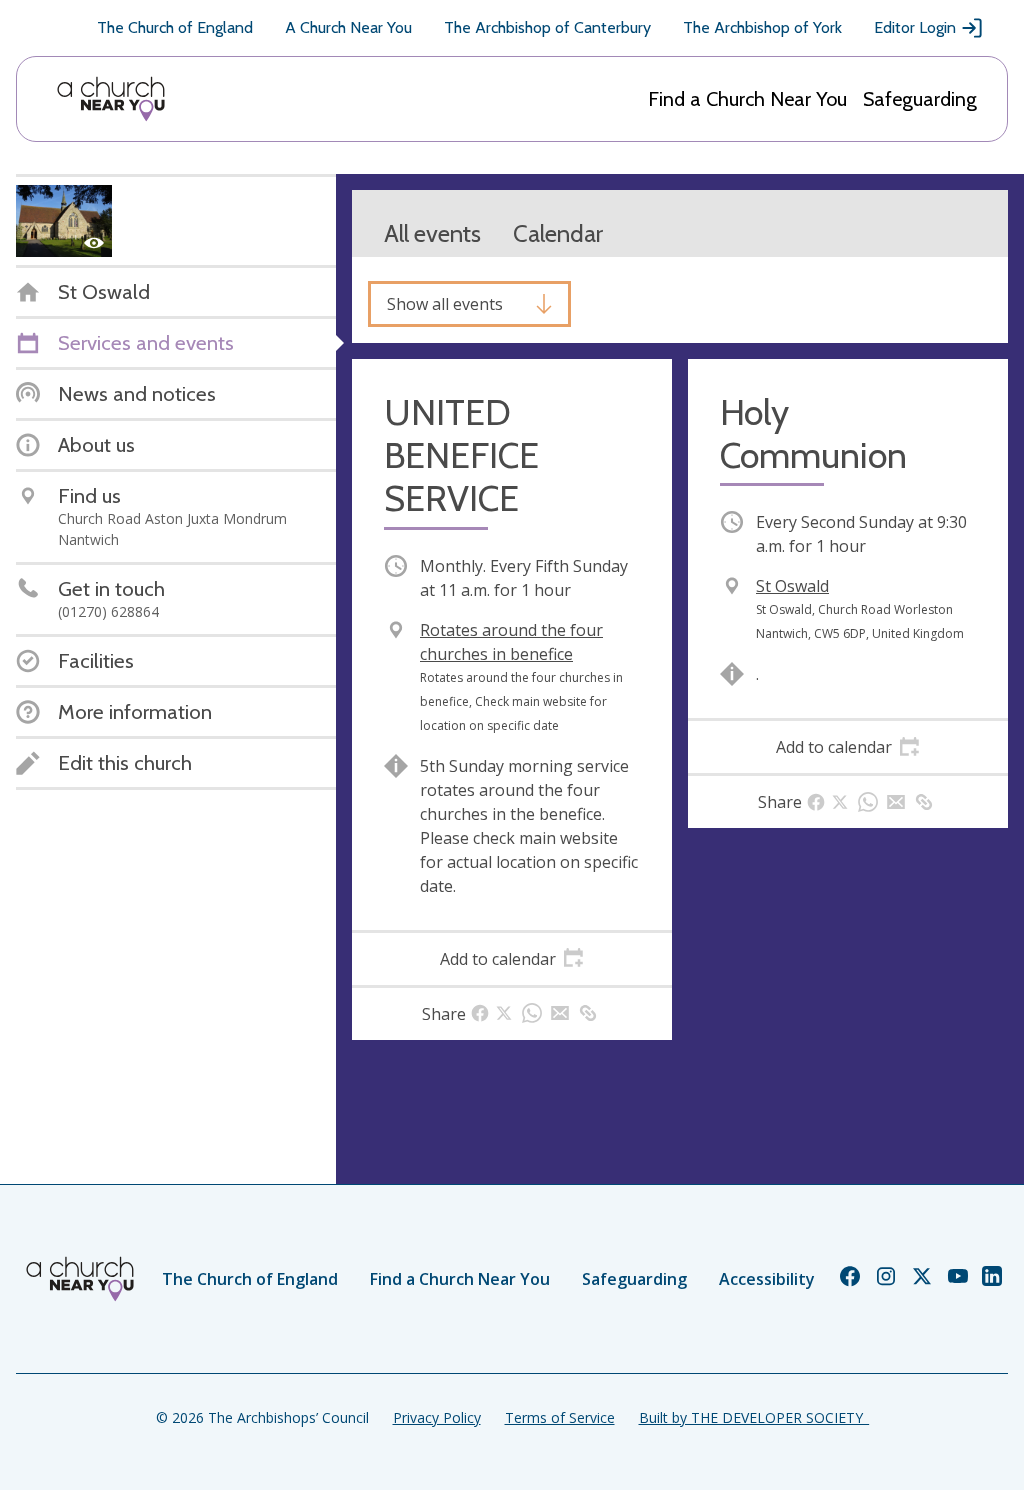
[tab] (512, 959)
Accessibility (767, 1279)
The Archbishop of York (762, 27)
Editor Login (915, 27)
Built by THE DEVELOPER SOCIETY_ (754, 1417)
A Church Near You (348, 27)
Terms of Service (560, 1417)
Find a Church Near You (747, 99)
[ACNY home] (111, 99)
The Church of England (175, 27)
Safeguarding (920, 99)
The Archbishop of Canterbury (547, 27)
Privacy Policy (437, 1417)
